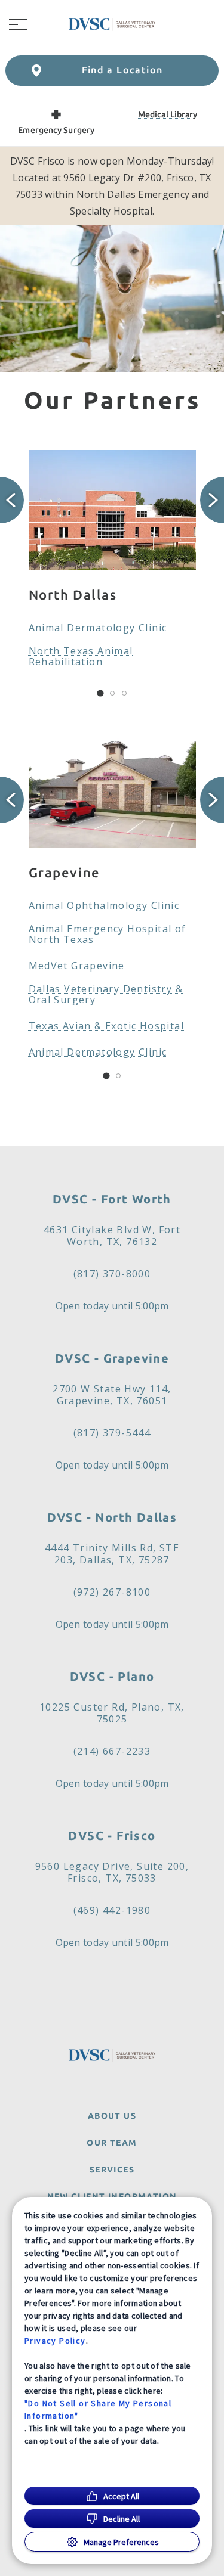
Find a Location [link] (122, 70)
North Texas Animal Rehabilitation (81, 656)
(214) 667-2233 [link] (112, 1751)
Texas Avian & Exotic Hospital (107, 1026)
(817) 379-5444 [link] (112, 1433)
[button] (18, 24)
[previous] (12, 500)
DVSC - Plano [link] (112, 1676)
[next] (212, 500)
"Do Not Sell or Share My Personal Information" (98, 2409)
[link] (112, 24)
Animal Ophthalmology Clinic (104, 905)
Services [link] (112, 2170)
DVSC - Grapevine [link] (112, 1358)
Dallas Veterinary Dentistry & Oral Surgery (106, 994)
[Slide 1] (100, 693)
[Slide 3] (124, 693)
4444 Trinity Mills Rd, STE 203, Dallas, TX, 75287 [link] (112, 1554)
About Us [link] (112, 2116)
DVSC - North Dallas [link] (112, 1517)
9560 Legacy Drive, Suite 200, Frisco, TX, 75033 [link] (112, 1872)
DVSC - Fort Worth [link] (112, 1199)
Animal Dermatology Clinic (98, 628)
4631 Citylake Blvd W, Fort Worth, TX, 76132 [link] (112, 1236)
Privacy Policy (55, 2341)
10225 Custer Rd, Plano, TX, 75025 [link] (112, 1713)
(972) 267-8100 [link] (112, 1592)
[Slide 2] (112, 693)
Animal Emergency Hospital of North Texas (108, 934)
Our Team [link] (112, 2143)
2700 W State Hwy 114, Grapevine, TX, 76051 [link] (112, 1395)
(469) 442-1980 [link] (112, 1910)
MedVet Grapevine (77, 966)
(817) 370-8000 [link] (112, 1274)
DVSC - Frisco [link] (112, 1835)
